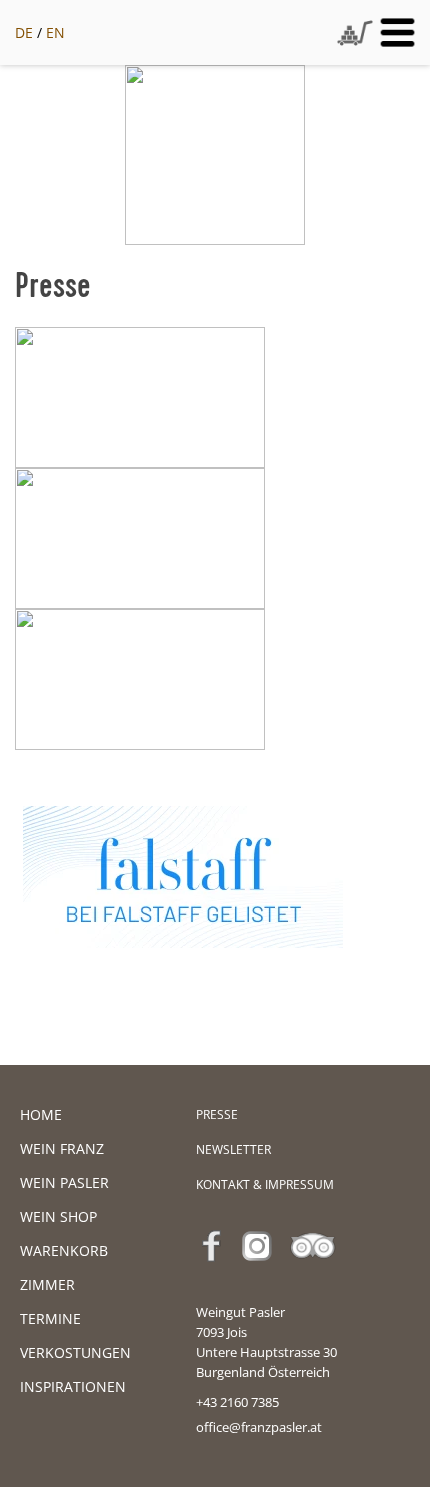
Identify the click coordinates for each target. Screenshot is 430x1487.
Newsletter (233, 1149)
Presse (217, 1114)
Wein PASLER (64, 1182)
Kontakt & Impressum (265, 1184)
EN (55, 32)
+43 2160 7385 (237, 1402)
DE (24, 32)
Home (41, 1114)
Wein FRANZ (62, 1148)
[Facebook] (217, 1272)
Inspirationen (73, 1386)
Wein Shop (58, 1216)
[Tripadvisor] (319, 1272)
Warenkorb (64, 1250)
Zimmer (47, 1284)
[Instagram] (262, 1272)
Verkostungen (75, 1352)
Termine (50, 1318)
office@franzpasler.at (259, 1427)
